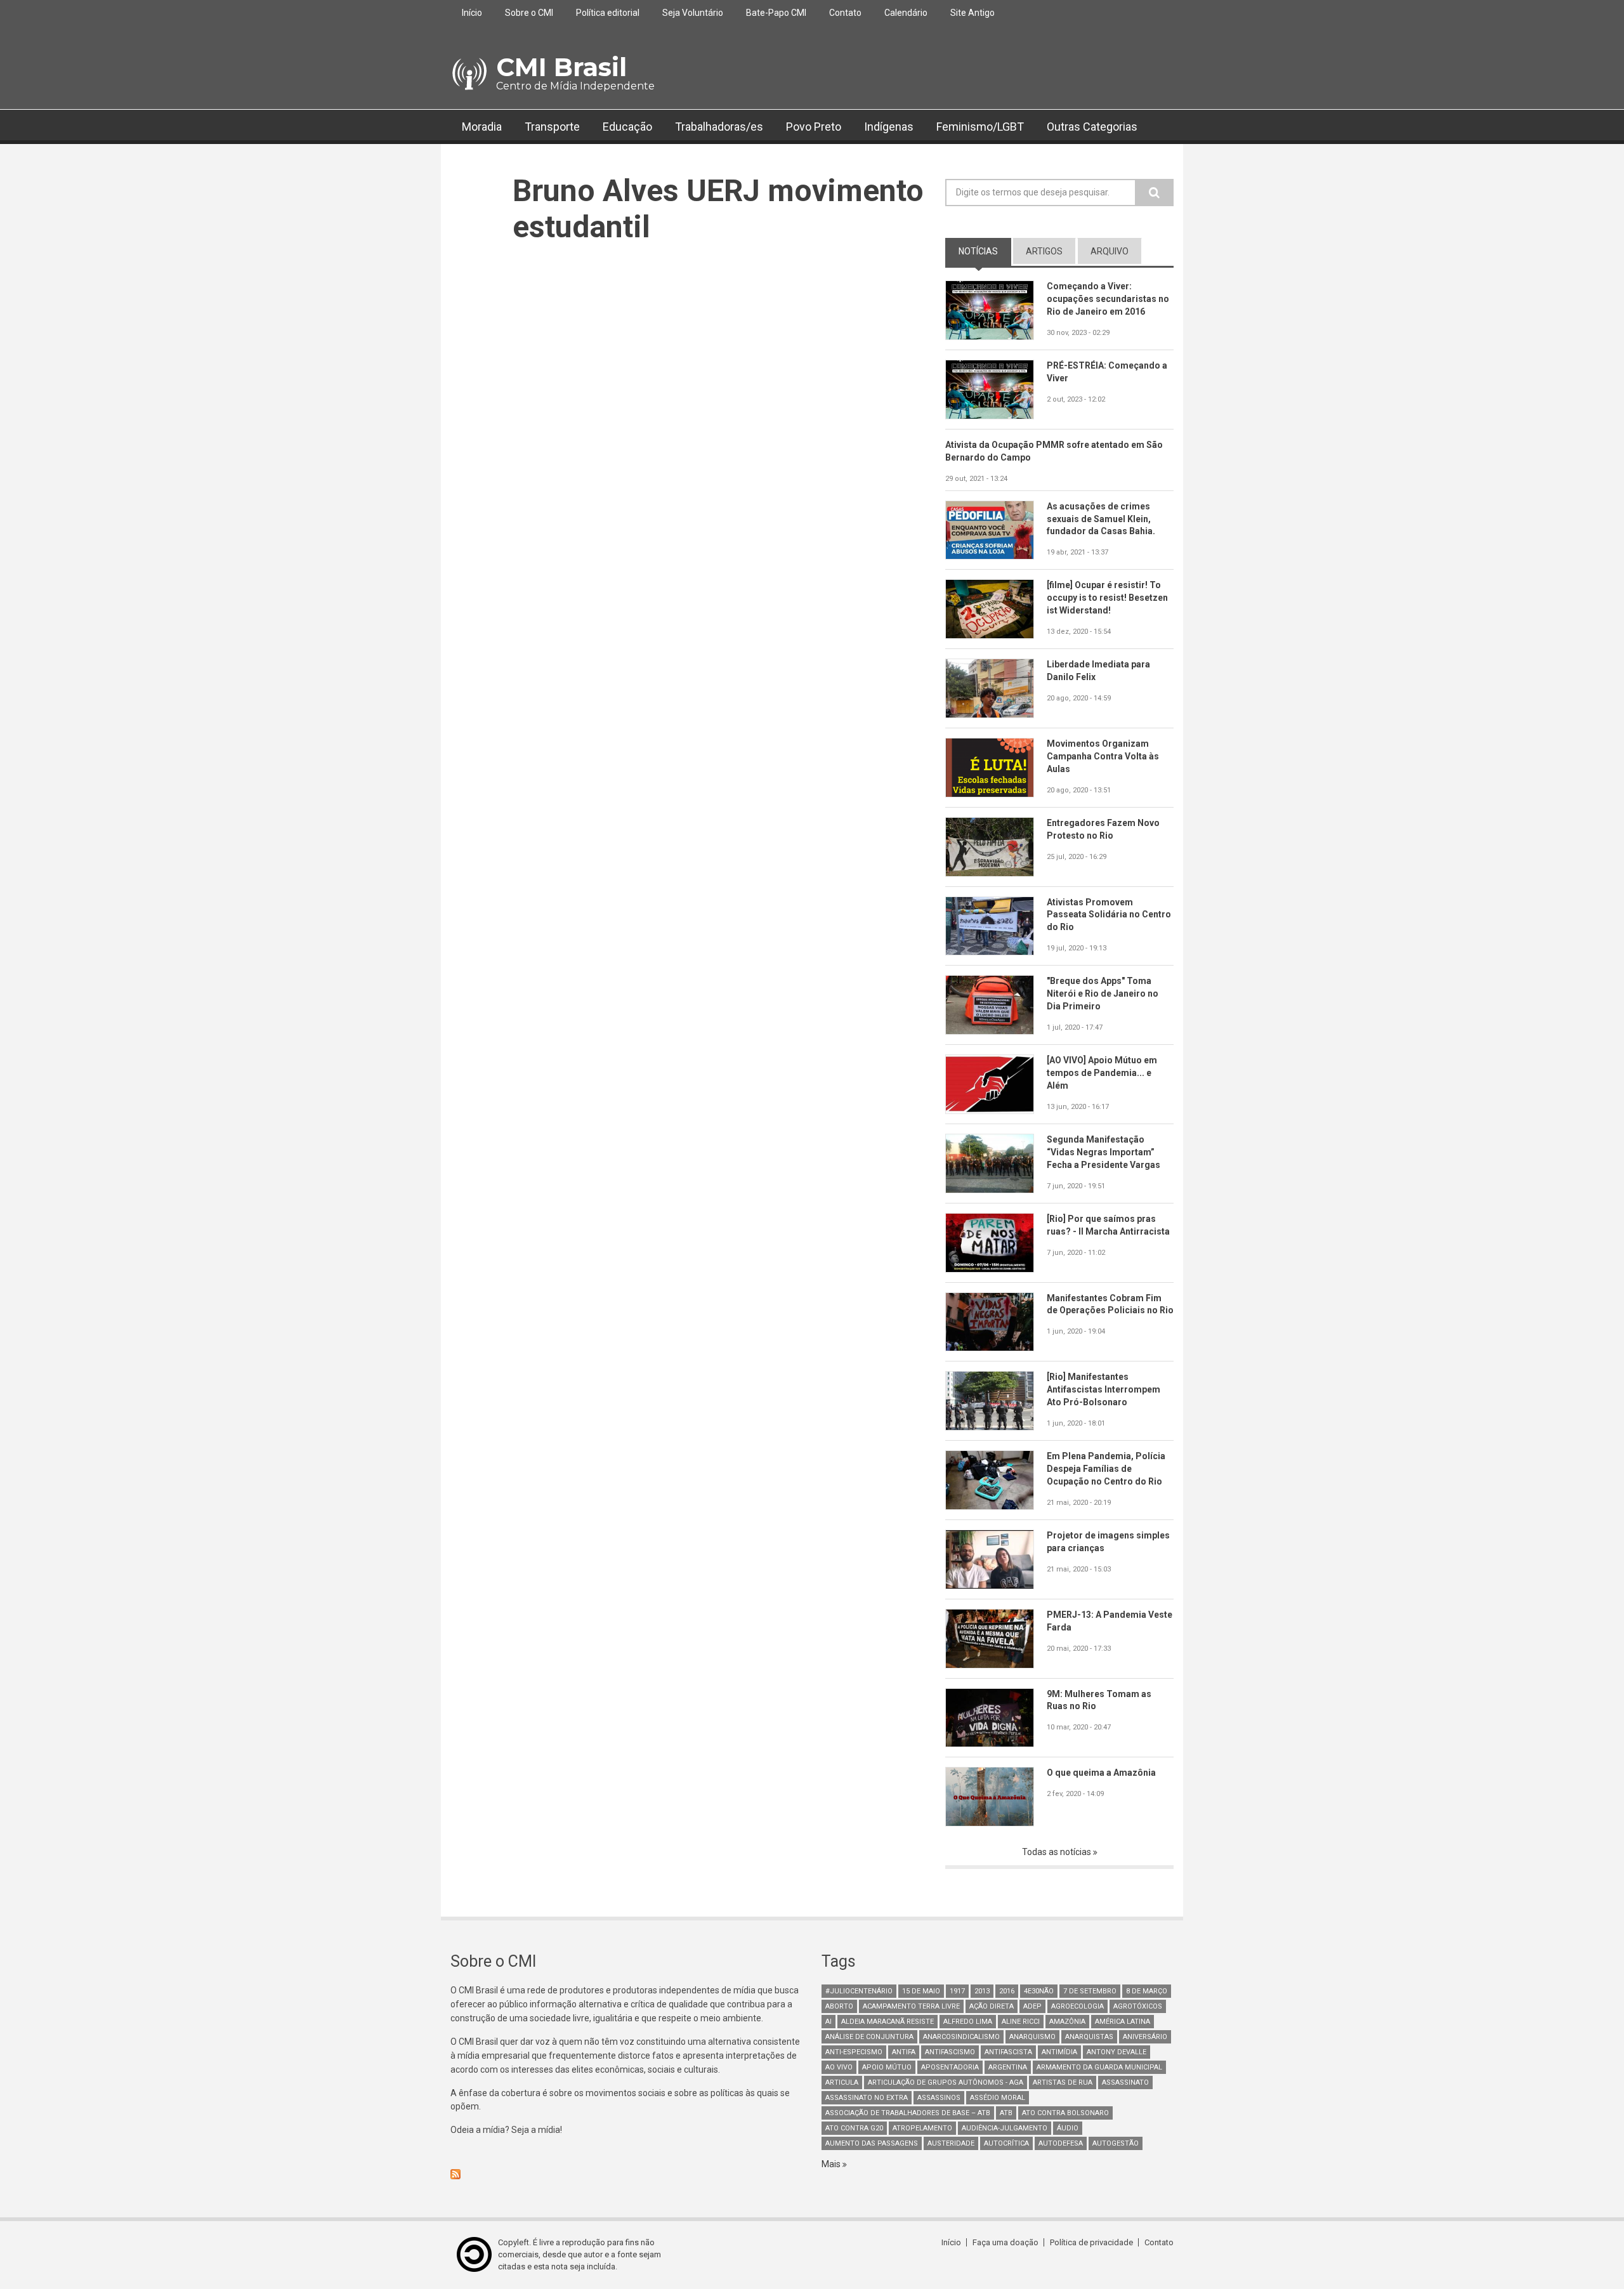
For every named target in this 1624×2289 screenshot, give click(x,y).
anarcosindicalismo (961, 2037)
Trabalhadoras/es (719, 127)
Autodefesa (1061, 2143)
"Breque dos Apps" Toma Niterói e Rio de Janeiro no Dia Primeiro (1103, 994)
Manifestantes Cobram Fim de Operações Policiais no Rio (1110, 1304)
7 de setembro (1090, 1991)
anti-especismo (854, 2052)
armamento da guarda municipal (1099, 2067)
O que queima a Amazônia (1101, 1773)
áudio (1068, 2128)
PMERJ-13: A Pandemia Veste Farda (1110, 1621)
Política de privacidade (1091, 2242)
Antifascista (1008, 2052)
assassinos (939, 2098)
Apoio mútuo (887, 2067)
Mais (832, 2164)
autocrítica (1006, 2143)
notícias (985, 251)
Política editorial (608, 13)
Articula (842, 2082)
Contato (845, 13)
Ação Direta (992, 2006)
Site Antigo (972, 13)
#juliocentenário (859, 1991)
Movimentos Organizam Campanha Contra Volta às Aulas (1103, 756)
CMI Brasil (561, 67)
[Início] (468, 74)
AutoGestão (1116, 2143)
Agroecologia (1077, 2006)
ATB (1006, 2113)
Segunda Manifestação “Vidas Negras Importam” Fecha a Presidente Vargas (1103, 1152)
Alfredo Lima (968, 2022)
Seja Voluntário (693, 13)
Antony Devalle (1116, 2052)
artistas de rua (1063, 2082)
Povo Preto (814, 127)
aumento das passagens (872, 2143)
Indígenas (889, 127)
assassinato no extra (867, 2098)
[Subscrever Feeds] (626, 2174)
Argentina (1008, 2067)
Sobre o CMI (529, 13)
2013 (982, 1991)
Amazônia (1067, 2022)
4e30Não (1039, 1991)
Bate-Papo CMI (776, 13)
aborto (839, 2006)
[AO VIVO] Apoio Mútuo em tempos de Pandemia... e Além (1102, 1073)
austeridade (951, 2143)
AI (828, 2022)
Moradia (482, 127)
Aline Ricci (1021, 2022)
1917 (957, 1991)
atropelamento (922, 2128)
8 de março (1147, 1991)
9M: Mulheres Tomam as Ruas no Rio (1099, 1700)
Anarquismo (1032, 2037)
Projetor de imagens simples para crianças (1108, 1542)
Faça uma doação (1005, 2242)
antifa (904, 2052)
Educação (627, 127)
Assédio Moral (998, 2098)
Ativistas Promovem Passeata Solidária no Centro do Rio (1109, 915)
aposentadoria (950, 2067)
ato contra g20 (854, 2128)
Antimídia (1059, 2052)
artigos (1044, 251)
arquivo (1110, 251)
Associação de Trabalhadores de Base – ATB (908, 2113)
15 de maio (921, 1991)
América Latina (1123, 2022)
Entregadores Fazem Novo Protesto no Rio (1103, 829)
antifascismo (950, 2052)
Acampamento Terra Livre (911, 2006)
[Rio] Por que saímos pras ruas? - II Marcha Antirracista (1108, 1225)
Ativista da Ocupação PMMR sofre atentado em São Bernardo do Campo (1054, 451)
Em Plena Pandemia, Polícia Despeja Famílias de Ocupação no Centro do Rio (1106, 1469)
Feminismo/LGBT (980, 127)
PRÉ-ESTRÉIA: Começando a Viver (1107, 372)
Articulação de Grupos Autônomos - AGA (946, 2082)
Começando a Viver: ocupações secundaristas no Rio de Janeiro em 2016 (1108, 299)
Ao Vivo (839, 2067)
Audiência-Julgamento (1005, 2128)
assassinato (1125, 2082)
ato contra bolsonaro (1065, 2113)
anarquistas (1089, 2037)
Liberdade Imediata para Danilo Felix (1098, 671)
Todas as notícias (1058, 1852)
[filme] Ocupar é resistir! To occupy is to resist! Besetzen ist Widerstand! (1107, 598)
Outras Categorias (1092, 127)
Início (472, 13)
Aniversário (1145, 2037)
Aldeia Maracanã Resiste (887, 2022)
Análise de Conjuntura (869, 2037)
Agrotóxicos (1138, 2006)
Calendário (906, 13)
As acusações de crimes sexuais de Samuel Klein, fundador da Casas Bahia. (1101, 519)
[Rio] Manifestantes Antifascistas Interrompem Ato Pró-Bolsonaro (1103, 1389)
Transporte (552, 127)
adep (1032, 2006)
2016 (1007, 1991)
